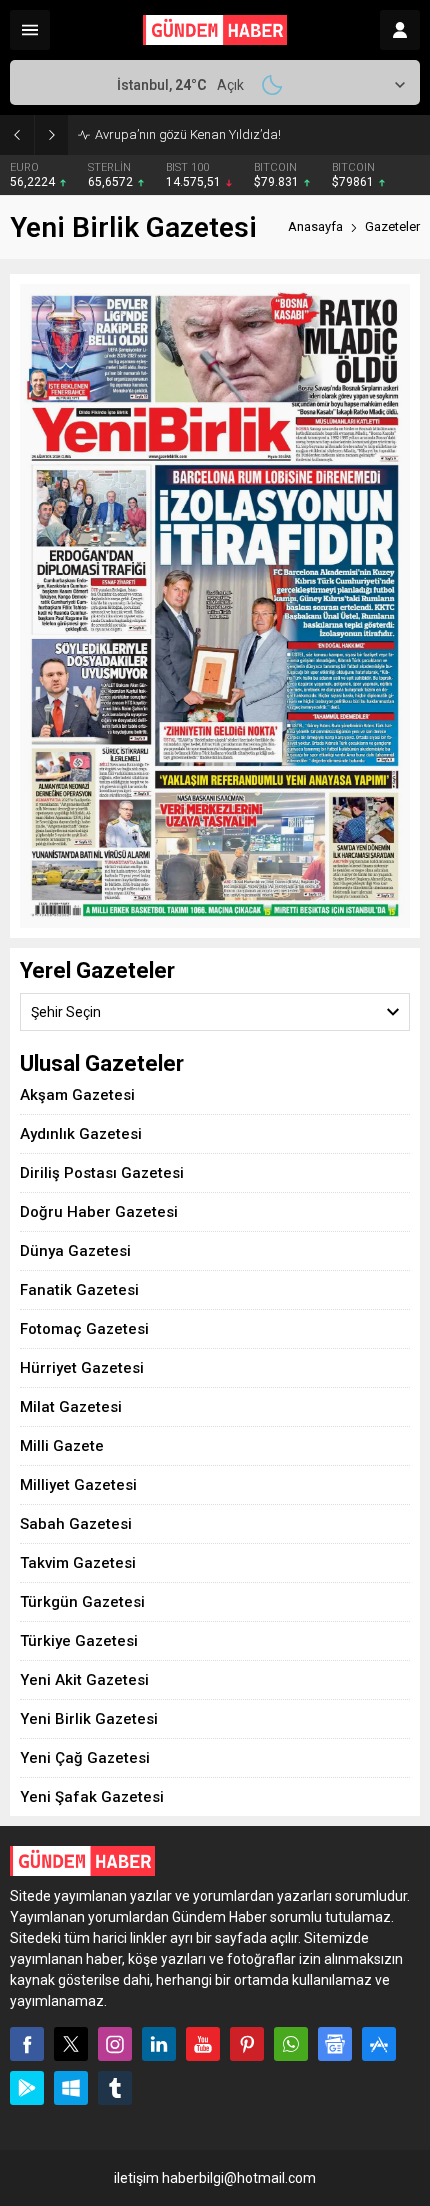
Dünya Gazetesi (75, 1251)
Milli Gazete (62, 1446)
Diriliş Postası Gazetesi (102, 1173)
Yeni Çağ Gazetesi (85, 1758)
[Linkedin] (159, 2044)
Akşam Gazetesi (77, 1095)
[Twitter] (71, 2044)
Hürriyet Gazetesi (82, 1368)
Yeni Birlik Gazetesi (89, 1719)
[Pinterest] (247, 2044)
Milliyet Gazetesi (78, 1485)
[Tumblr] (115, 2088)
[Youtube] (203, 2044)
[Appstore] (379, 2044)
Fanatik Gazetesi (79, 1290)
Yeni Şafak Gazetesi (92, 1797)
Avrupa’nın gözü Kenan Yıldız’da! (188, 134)
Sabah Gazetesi (76, 1524)
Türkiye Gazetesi (79, 1641)
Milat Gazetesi (71, 1407)
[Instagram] (115, 2044)
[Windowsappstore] (71, 2088)
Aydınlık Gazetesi (81, 1134)
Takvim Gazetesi (78, 1563)
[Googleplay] (27, 2088)
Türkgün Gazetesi (82, 1602)
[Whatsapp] (291, 2044)
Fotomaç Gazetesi (84, 1329)
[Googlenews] (335, 2044)
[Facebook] (27, 2044)
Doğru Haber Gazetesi (99, 1212)
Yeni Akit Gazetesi (84, 1680)
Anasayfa (315, 226)
